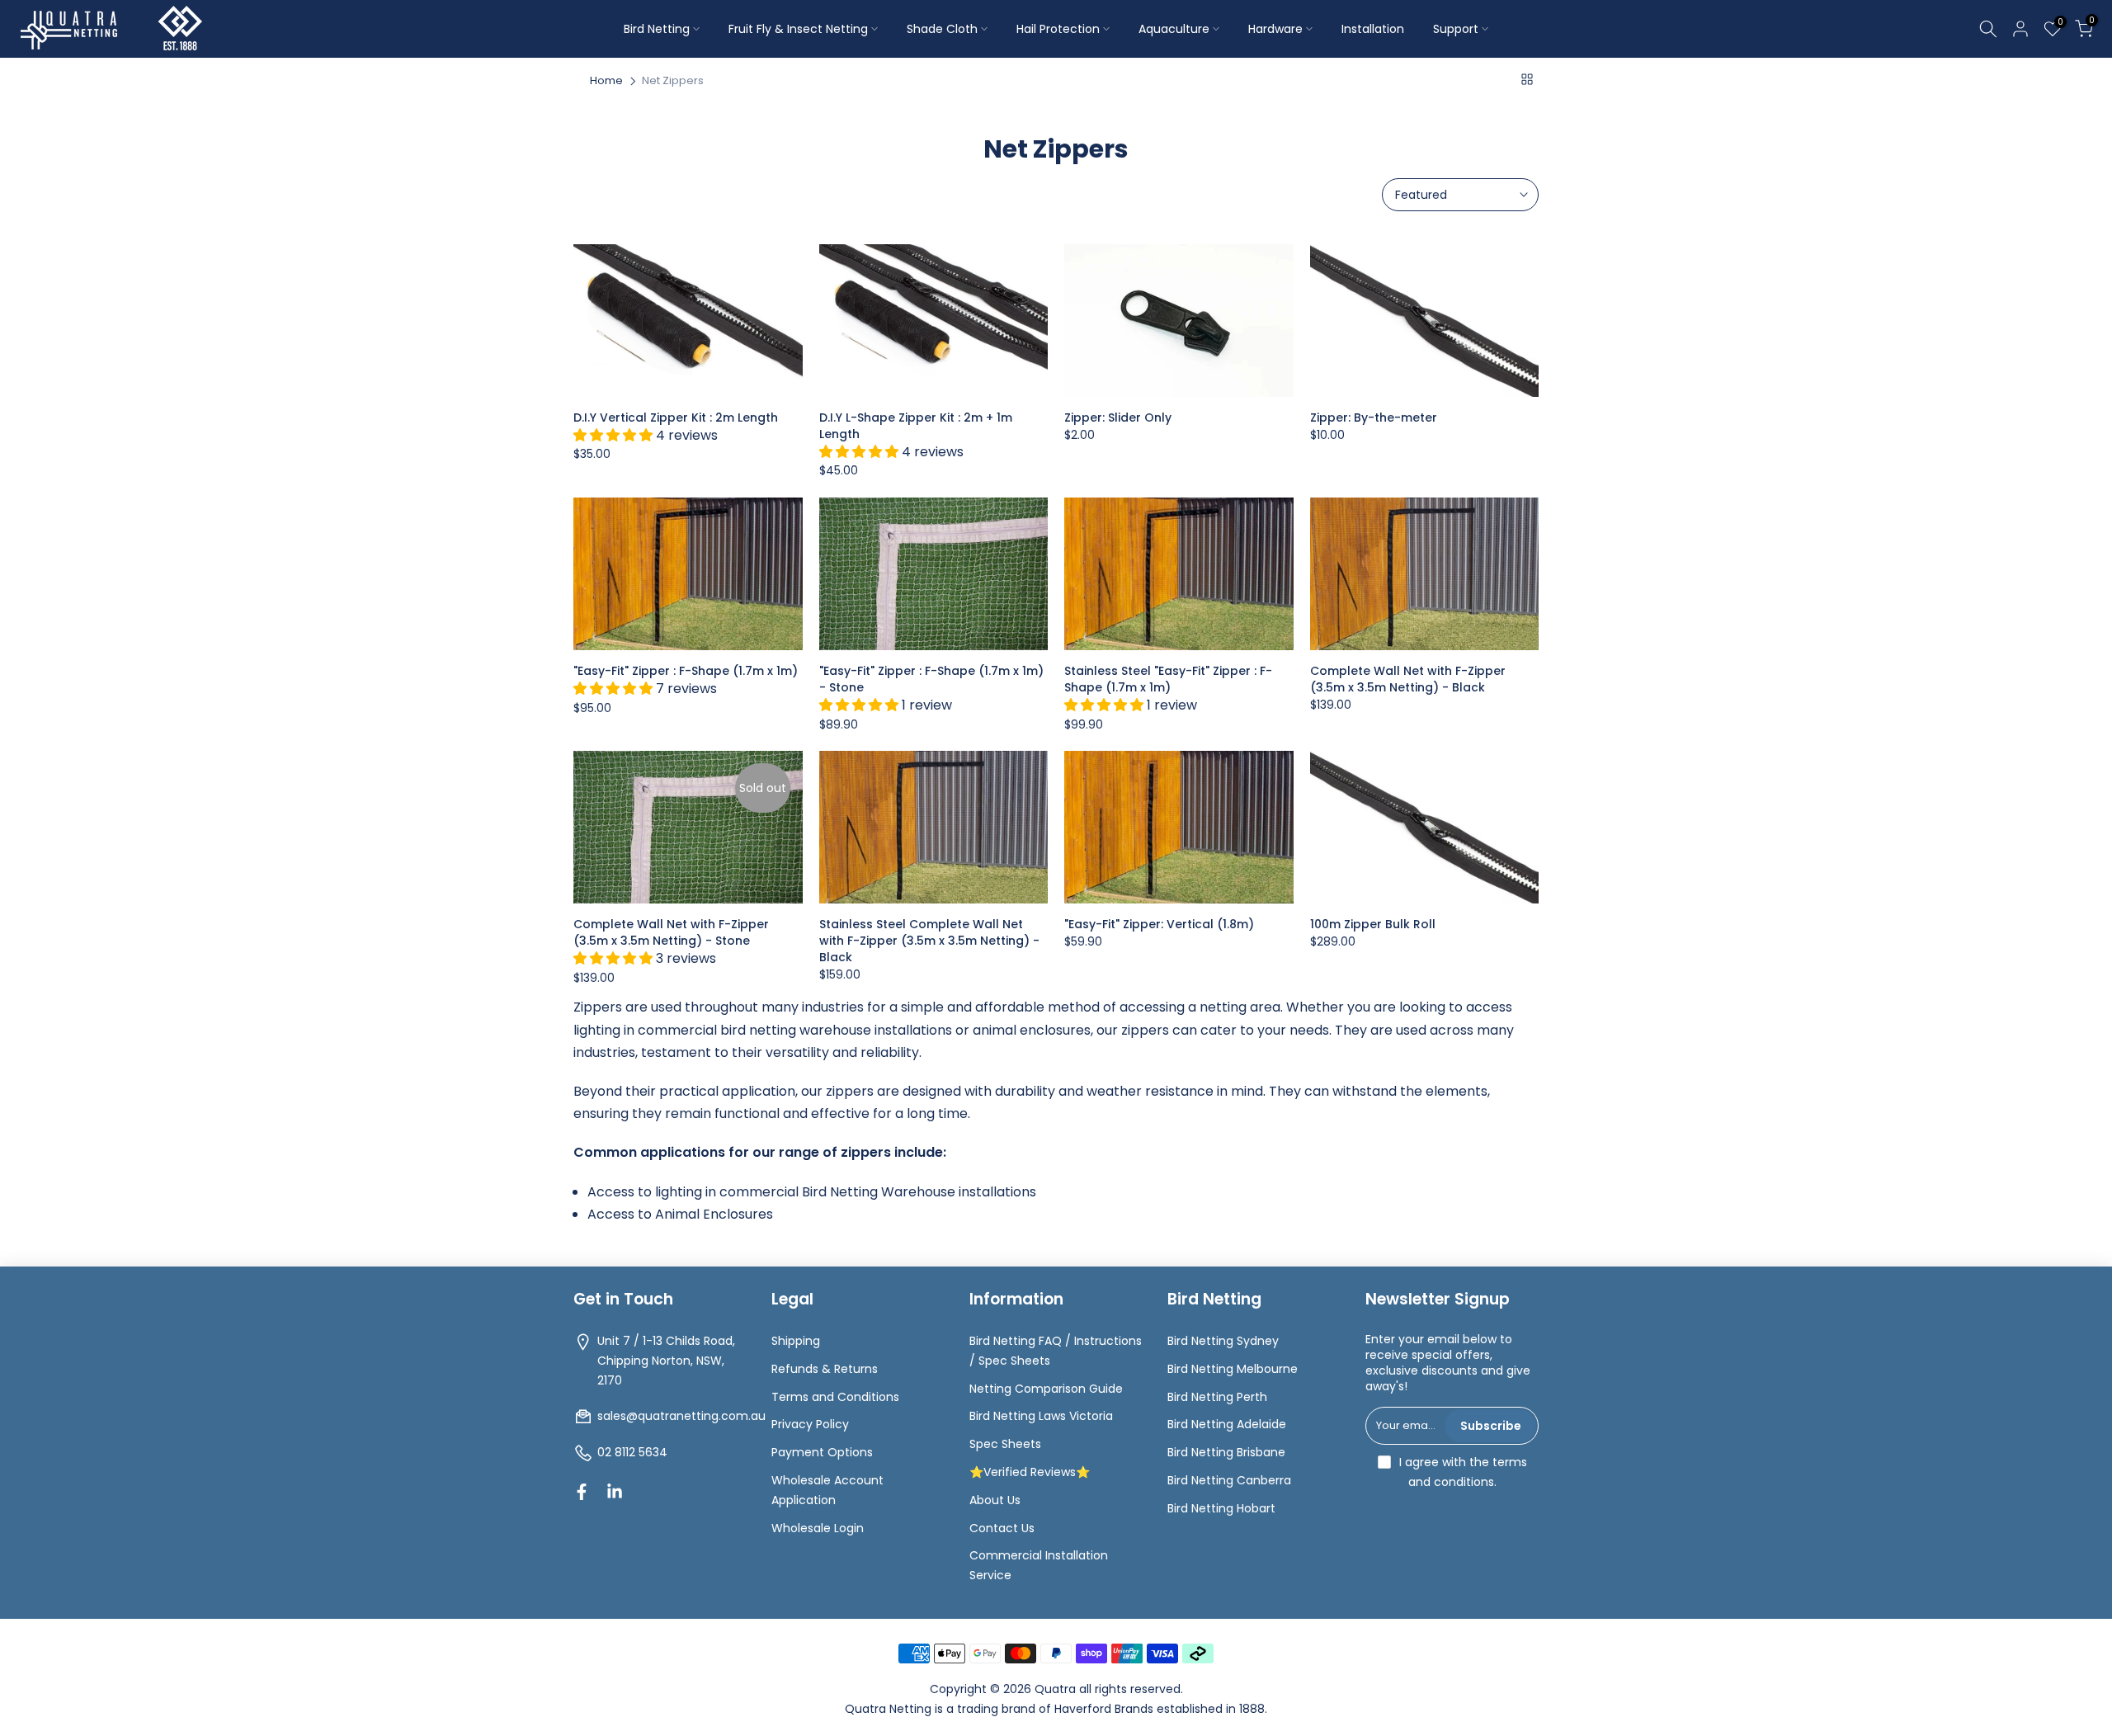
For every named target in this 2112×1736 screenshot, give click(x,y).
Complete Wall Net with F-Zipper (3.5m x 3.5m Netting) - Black (1408, 679)
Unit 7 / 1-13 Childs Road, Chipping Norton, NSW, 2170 (666, 1361)
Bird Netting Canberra (1229, 1480)
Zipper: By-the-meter (1374, 417)
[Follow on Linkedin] (615, 1492)
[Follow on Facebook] (582, 1492)
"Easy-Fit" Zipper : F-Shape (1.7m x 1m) (686, 671)
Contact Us (1002, 1528)
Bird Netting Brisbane (1226, 1452)
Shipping (796, 1341)
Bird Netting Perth (1217, 1397)
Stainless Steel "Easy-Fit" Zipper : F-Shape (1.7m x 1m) (1168, 679)
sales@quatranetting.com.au (681, 1416)
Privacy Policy (810, 1424)
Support (1456, 29)
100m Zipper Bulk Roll (1373, 924)
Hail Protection (1058, 29)
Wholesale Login (818, 1528)
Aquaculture (1174, 29)
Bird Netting (657, 29)
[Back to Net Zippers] (1527, 79)
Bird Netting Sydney (1223, 1341)
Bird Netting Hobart (1221, 1508)
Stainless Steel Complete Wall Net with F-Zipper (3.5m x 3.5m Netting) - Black (929, 941)
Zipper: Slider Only (1118, 417)
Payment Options (822, 1452)
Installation (1373, 29)
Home (606, 81)
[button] (615, 435)
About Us (995, 1500)
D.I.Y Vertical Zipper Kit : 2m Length (676, 417)
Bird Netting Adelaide (1227, 1424)
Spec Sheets (1005, 1444)
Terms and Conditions (835, 1397)
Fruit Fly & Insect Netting (798, 29)
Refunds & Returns (825, 1369)
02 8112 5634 (632, 1452)
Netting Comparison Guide (1046, 1389)
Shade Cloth (942, 29)
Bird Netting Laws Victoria (1041, 1416)
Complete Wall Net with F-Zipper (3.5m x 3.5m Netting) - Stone (671, 932)
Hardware (1275, 29)
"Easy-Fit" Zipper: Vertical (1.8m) (1159, 924)
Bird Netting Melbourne (1233, 1369)
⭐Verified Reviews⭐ (1030, 1472)
